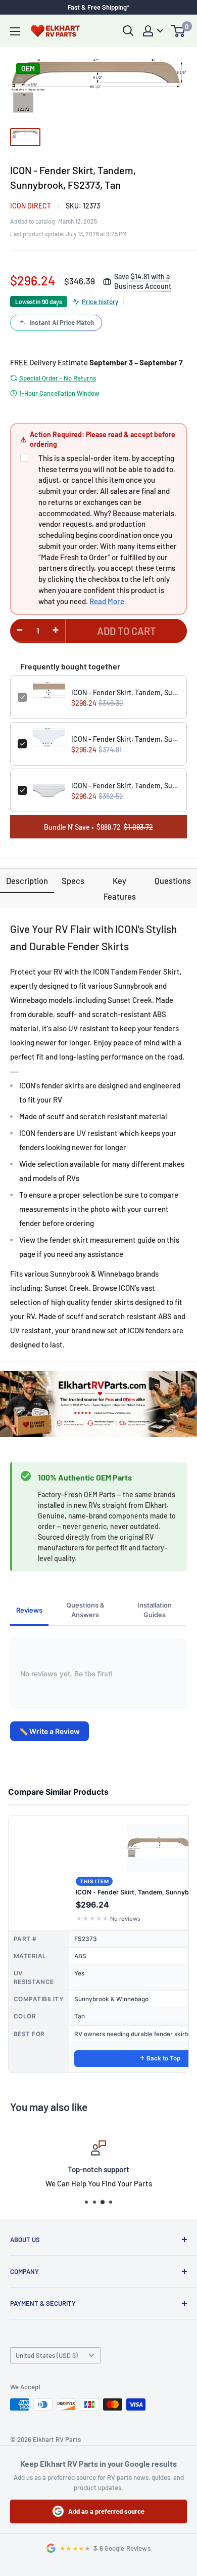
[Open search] (128, 31)
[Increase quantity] (56, 630)
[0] (179, 31)
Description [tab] (27, 880)
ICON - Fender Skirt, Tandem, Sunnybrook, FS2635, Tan (125, 739)
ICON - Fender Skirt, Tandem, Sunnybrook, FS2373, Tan (125, 692)
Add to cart (127, 631)
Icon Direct (31, 206)
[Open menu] (15, 31)
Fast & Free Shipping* (98, 7)
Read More (107, 601)
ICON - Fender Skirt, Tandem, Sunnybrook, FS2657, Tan (125, 786)
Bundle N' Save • (98, 827)
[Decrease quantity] (20, 630)
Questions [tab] (173, 880)
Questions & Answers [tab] (85, 1610)
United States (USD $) (47, 2355)
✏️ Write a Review (50, 1731)
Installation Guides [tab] (155, 1610)
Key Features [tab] (120, 888)
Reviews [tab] (29, 1610)
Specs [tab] (73, 880)
